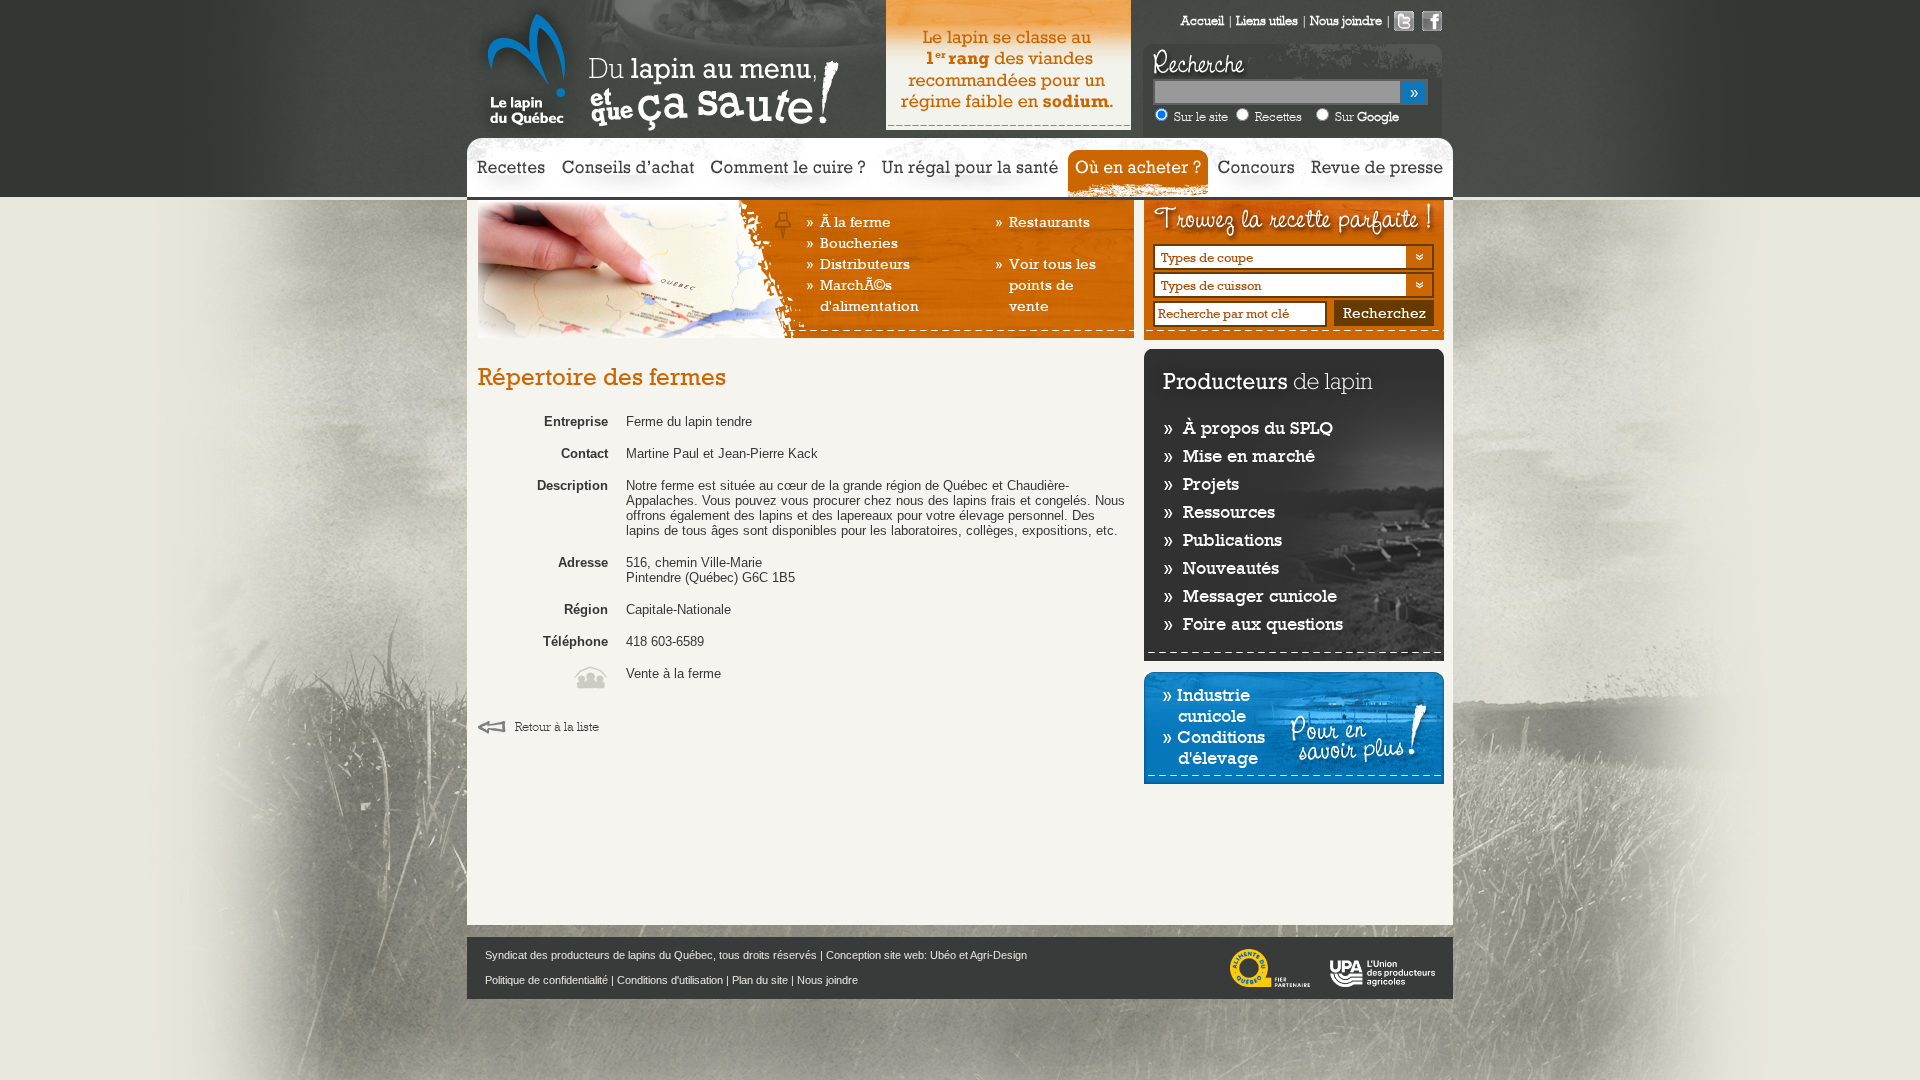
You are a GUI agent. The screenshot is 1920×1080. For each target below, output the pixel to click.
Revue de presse (1377, 173)
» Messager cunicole (1250, 595)
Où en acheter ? (1138, 173)
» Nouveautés (1221, 567)
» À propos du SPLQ (1248, 427)
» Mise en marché (1239, 455)
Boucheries (859, 243)
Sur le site (1201, 116)
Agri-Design (998, 955)
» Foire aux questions (1253, 623)
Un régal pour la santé (970, 173)
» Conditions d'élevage (1214, 747)
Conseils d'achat (628, 173)
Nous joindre (827, 980)
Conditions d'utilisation (670, 980)
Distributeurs (865, 264)
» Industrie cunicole (1206, 705)
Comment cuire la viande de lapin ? (788, 173)
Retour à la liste (557, 726)
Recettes (1278, 116)
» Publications (1223, 539)
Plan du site (760, 980)
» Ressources (1219, 511)
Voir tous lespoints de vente (1052, 285)
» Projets (1201, 483)
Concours (1256, 173)
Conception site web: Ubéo (891, 955)
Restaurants (1049, 222)
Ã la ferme (855, 222)
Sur (1367, 116)
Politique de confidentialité (546, 980)
